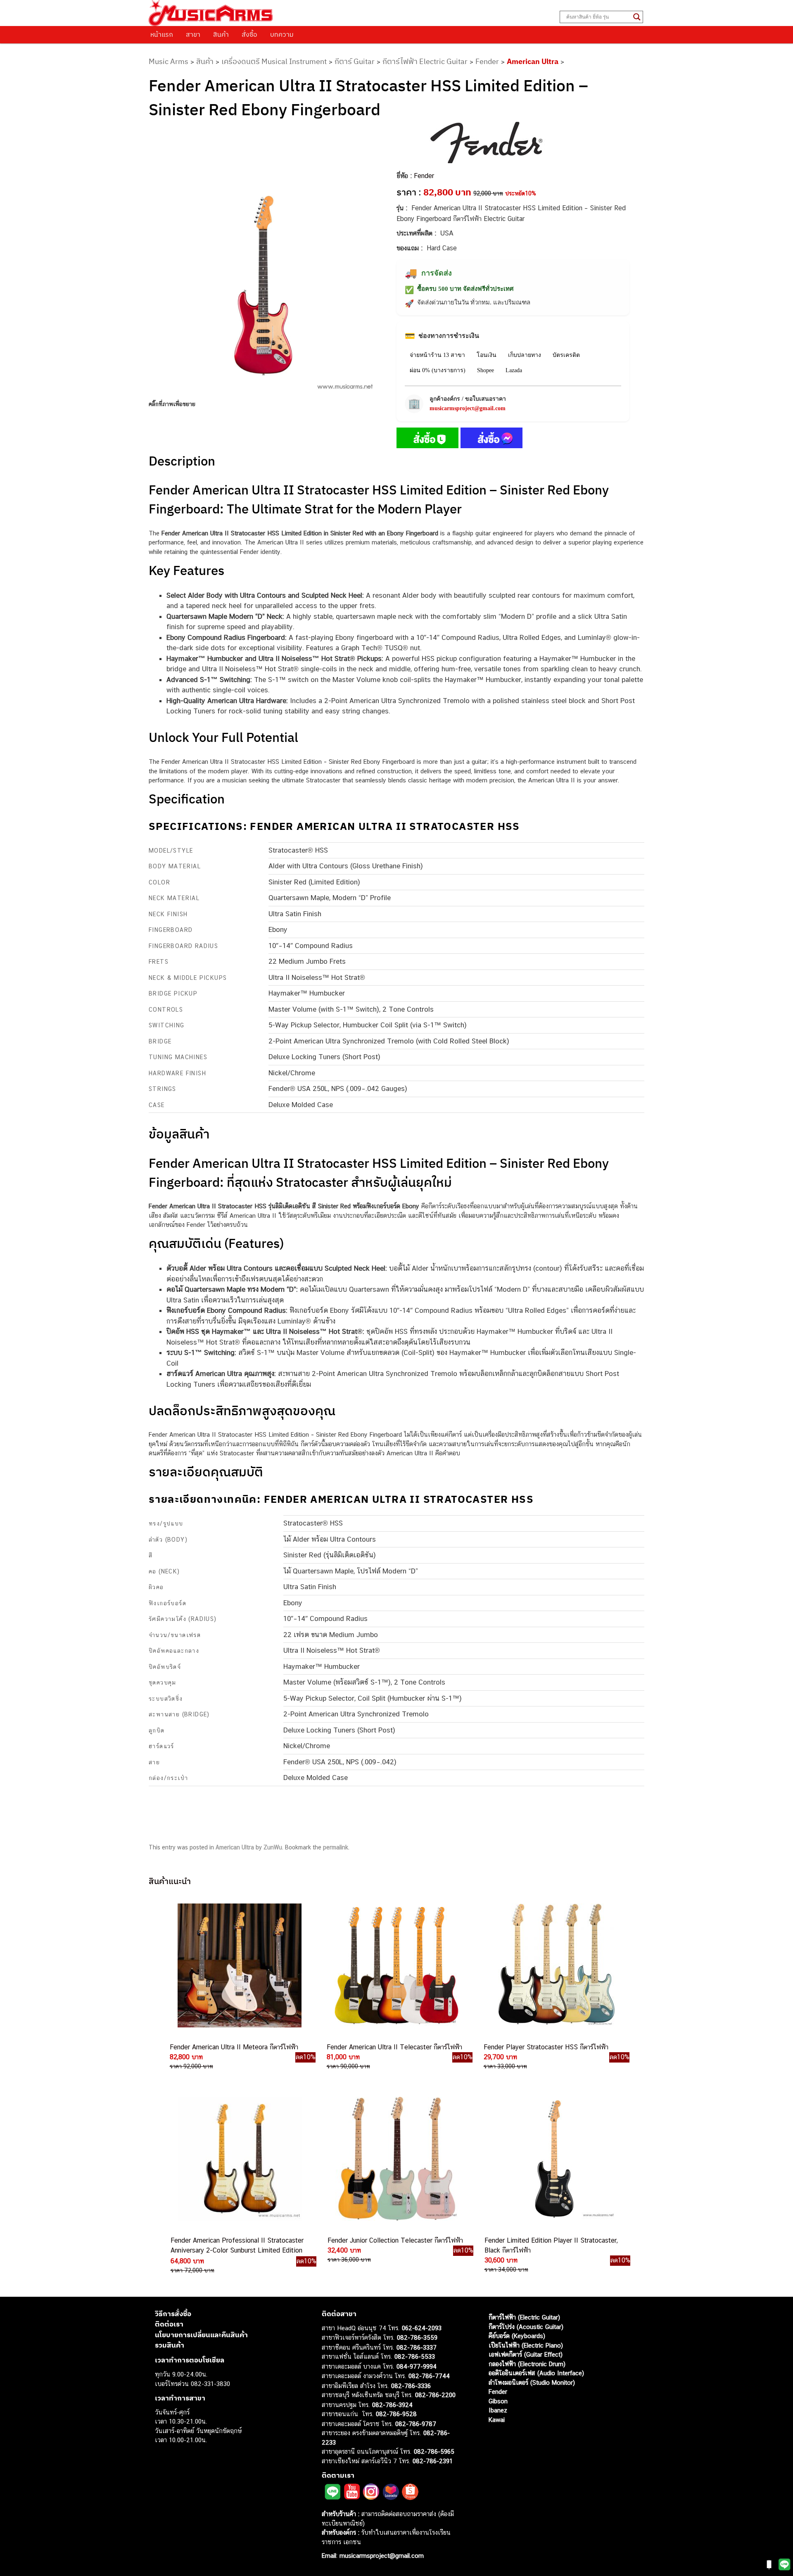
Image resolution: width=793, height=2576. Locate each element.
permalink (336, 1847)
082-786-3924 (392, 2405)
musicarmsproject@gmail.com (468, 408)
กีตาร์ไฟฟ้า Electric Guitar (425, 61)
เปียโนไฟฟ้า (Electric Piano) (526, 2345)
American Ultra (533, 61)
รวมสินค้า (170, 2345)
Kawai (497, 2420)
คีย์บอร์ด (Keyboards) (517, 2336)
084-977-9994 (417, 2366)
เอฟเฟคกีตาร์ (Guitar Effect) (526, 2354)
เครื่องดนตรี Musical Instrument (274, 61)
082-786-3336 (411, 2386)
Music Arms (169, 61)
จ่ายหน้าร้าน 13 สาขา (437, 355)
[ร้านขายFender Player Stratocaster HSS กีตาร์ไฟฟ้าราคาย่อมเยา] (553, 1965)
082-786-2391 (433, 2461)
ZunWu (273, 1847)
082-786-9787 (416, 2424)
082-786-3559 (417, 2337)
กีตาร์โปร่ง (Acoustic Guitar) (526, 2327)
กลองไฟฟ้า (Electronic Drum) (527, 2364)
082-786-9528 (396, 2414)
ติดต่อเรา (169, 2324)
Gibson (498, 2401)
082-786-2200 (435, 2395)
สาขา (193, 34)
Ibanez (498, 2410)
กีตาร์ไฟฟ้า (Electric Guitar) (524, 2317)
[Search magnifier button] (637, 17)
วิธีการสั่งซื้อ (173, 2314)
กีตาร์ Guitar (355, 61)
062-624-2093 (422, 2328)
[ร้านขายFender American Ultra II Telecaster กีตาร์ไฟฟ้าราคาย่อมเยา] (396, 1965)
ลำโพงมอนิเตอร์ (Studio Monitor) (532, 2382)
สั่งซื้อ (249, 34)
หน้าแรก (162, 34)
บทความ (282, 34)
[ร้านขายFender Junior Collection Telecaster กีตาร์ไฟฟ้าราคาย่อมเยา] (396, 2159)
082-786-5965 (434, 2451)
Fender (487, 61)
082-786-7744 (429, 2376)
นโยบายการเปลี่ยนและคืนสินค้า (201, 2335)
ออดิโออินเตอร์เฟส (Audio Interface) (536, 2373)
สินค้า (221, 34)
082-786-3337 (417, 2347)
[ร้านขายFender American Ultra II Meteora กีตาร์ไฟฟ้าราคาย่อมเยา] (239, 1965)
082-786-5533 (415, 2356)
